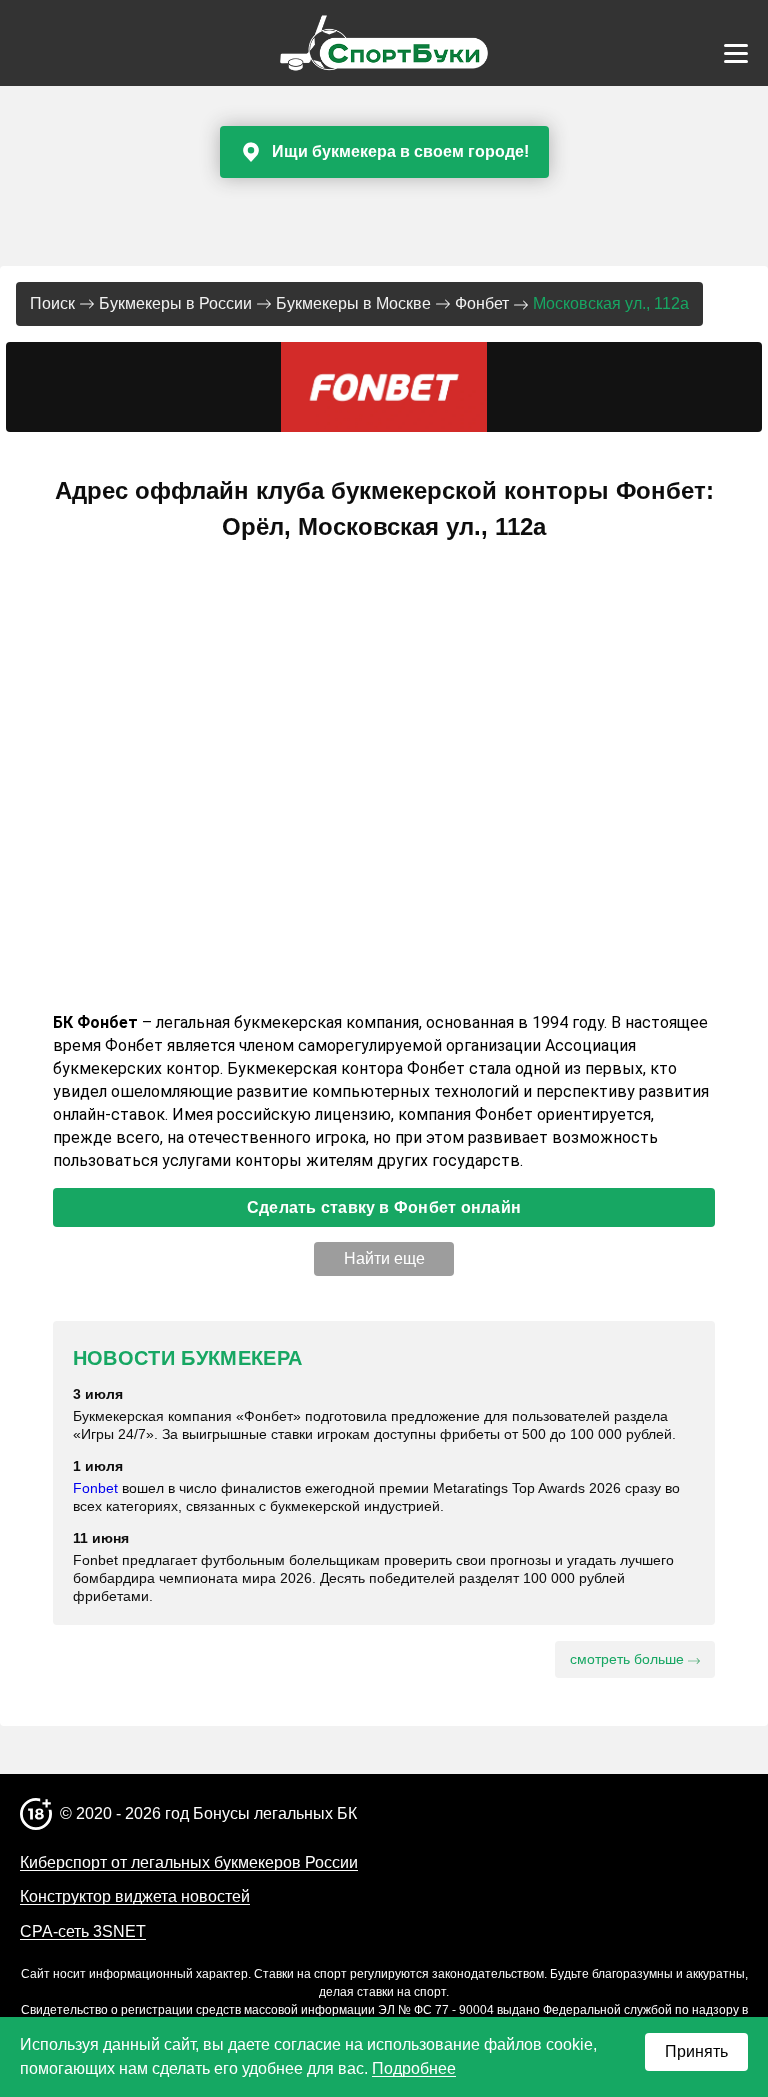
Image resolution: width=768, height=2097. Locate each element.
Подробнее (414, 2068)
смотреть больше (629, 1659)
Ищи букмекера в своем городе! (400, 151)
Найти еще (384, 1258)
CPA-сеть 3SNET (83, 1931)
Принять (696, 2051)
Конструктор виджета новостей (135, 1896)
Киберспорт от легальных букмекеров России (189, 1862)
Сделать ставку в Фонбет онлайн (384, 1207)
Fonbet (95, 1488)
